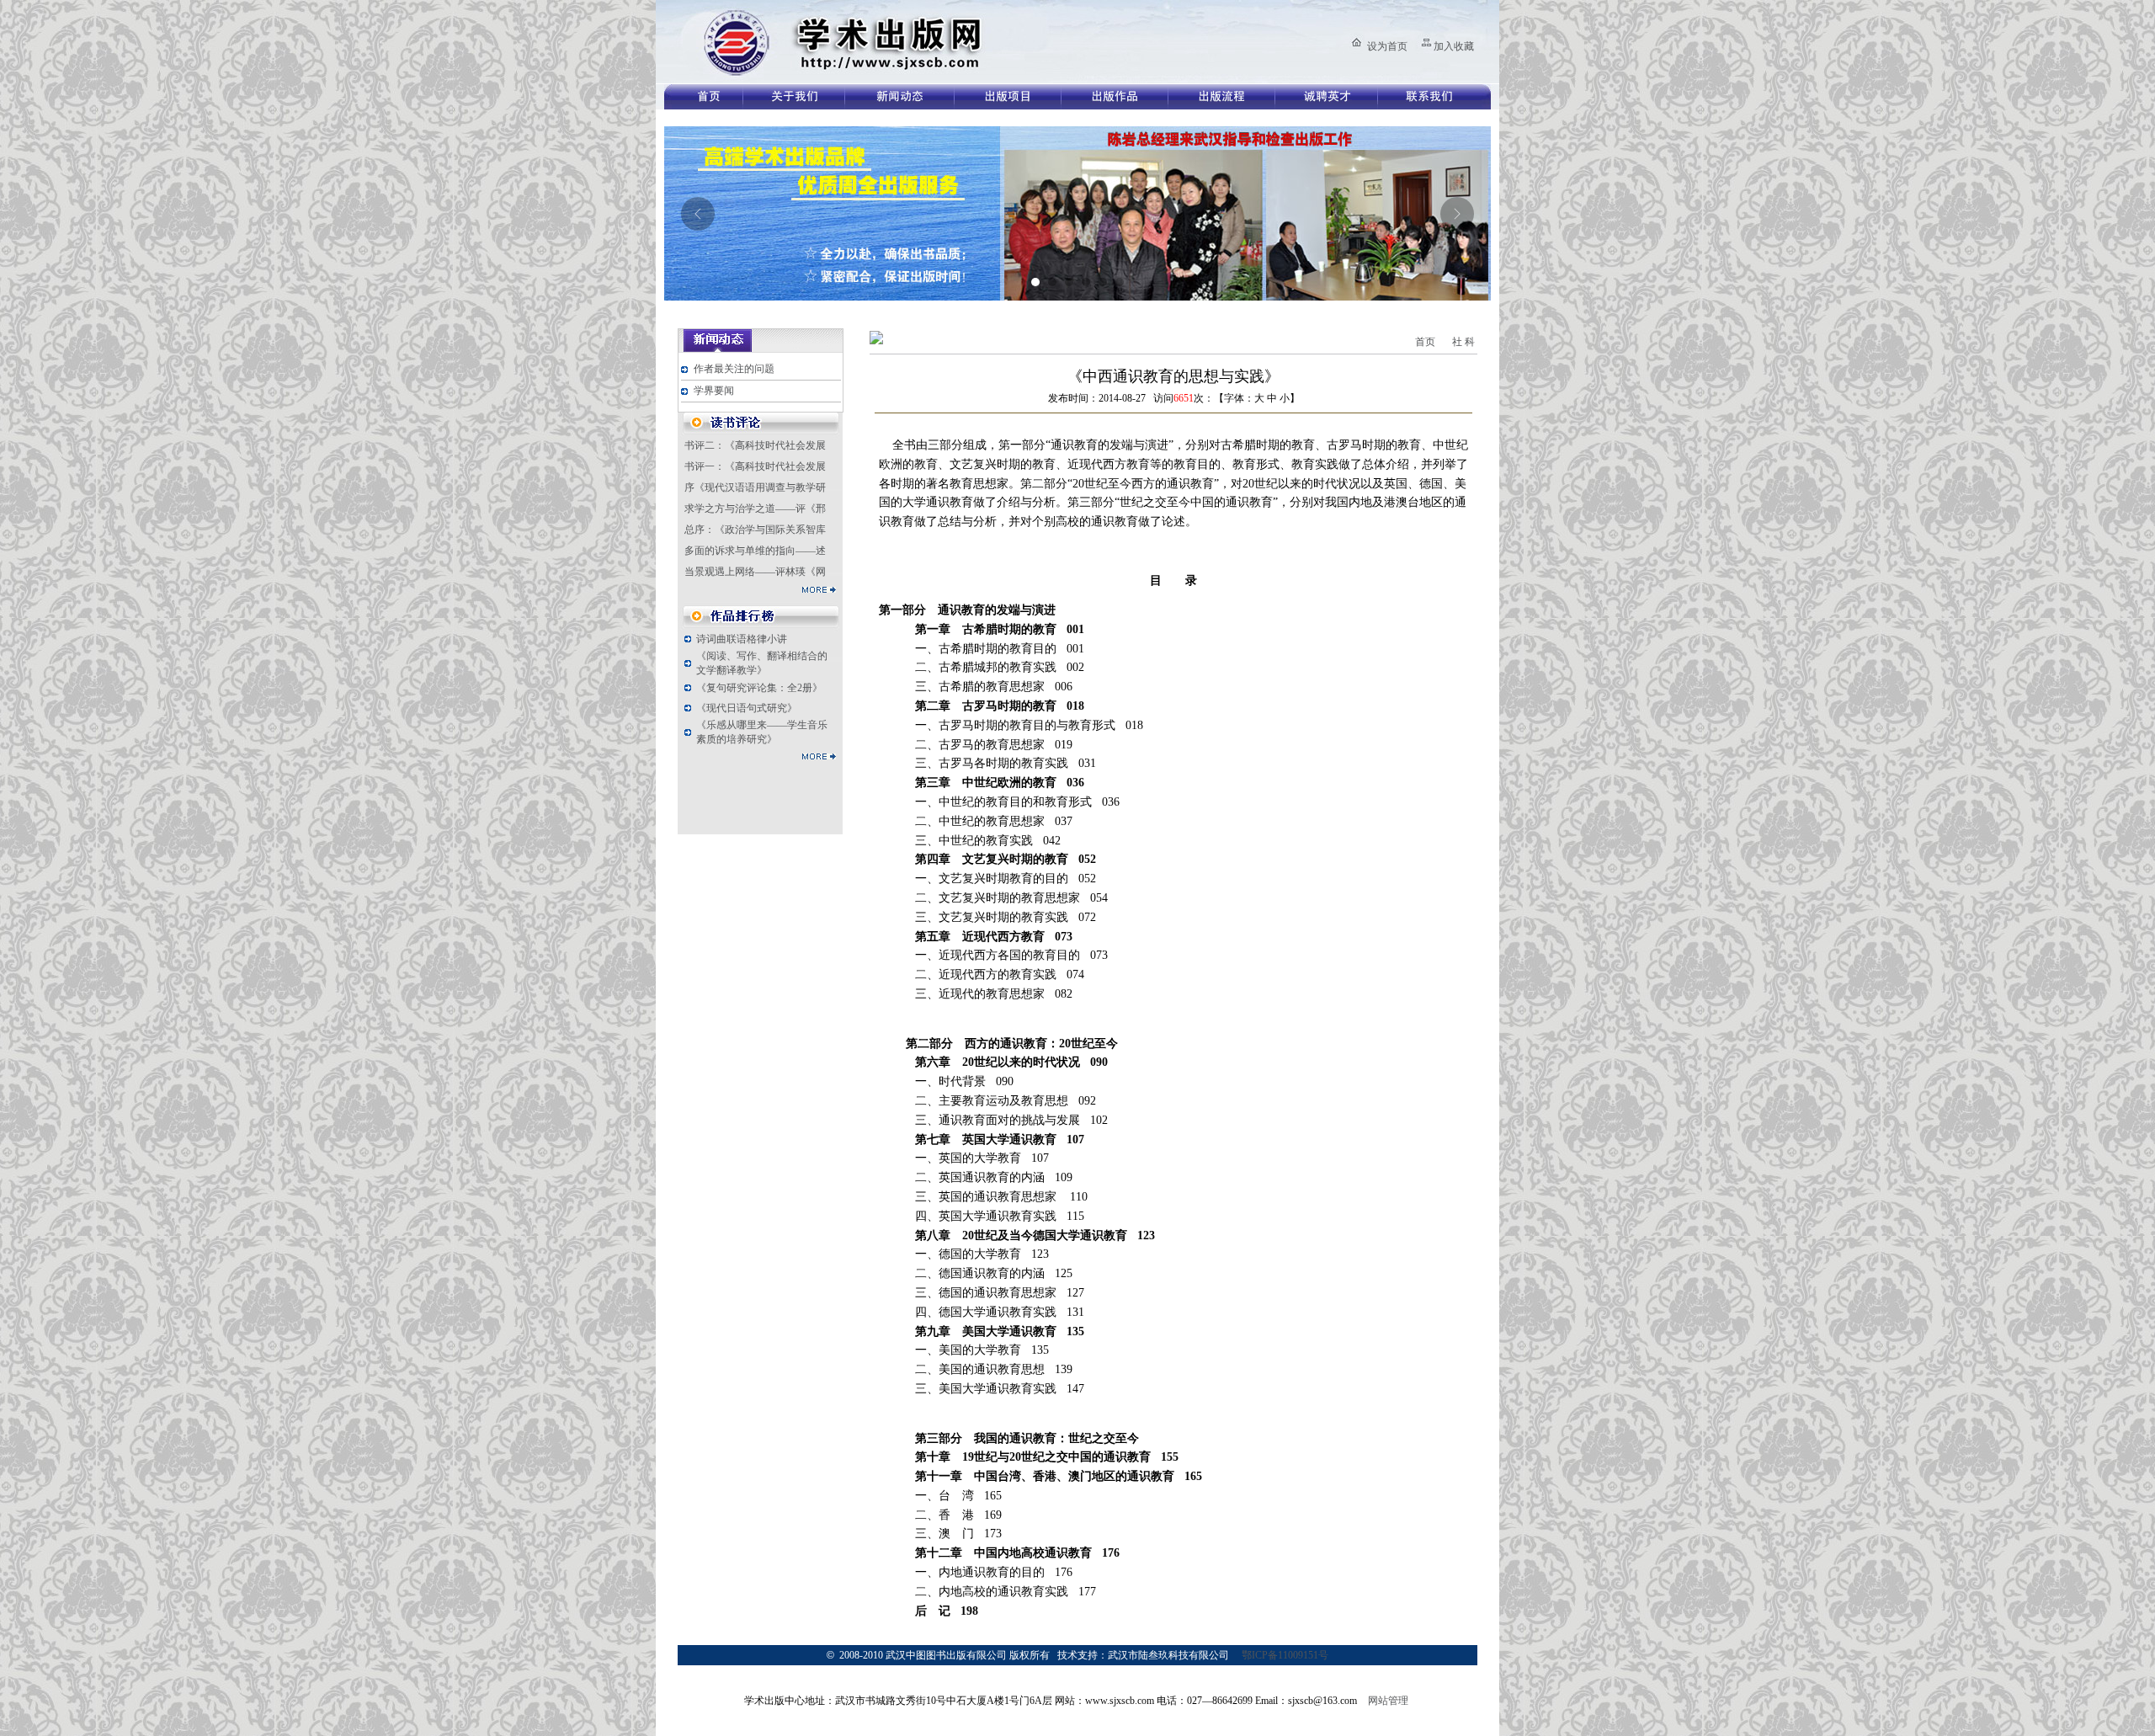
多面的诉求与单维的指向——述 (755, 551)
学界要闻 (714, 391)
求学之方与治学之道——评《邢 (755, 509)
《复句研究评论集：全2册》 (759, 688)
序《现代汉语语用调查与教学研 (755, 487)
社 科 (1463, 342)
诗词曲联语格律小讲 (742, 639)
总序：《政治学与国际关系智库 (755, 530)
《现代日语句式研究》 (747, 708)
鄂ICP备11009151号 (1285, 1655)
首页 (1425, 342)
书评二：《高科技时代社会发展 (755, 445)
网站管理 (1388, 1701)
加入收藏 (1454, 46)
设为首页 (1387, 46)
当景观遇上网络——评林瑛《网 (755, 572)
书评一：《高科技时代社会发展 (755, 466)
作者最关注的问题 (734, 369)
